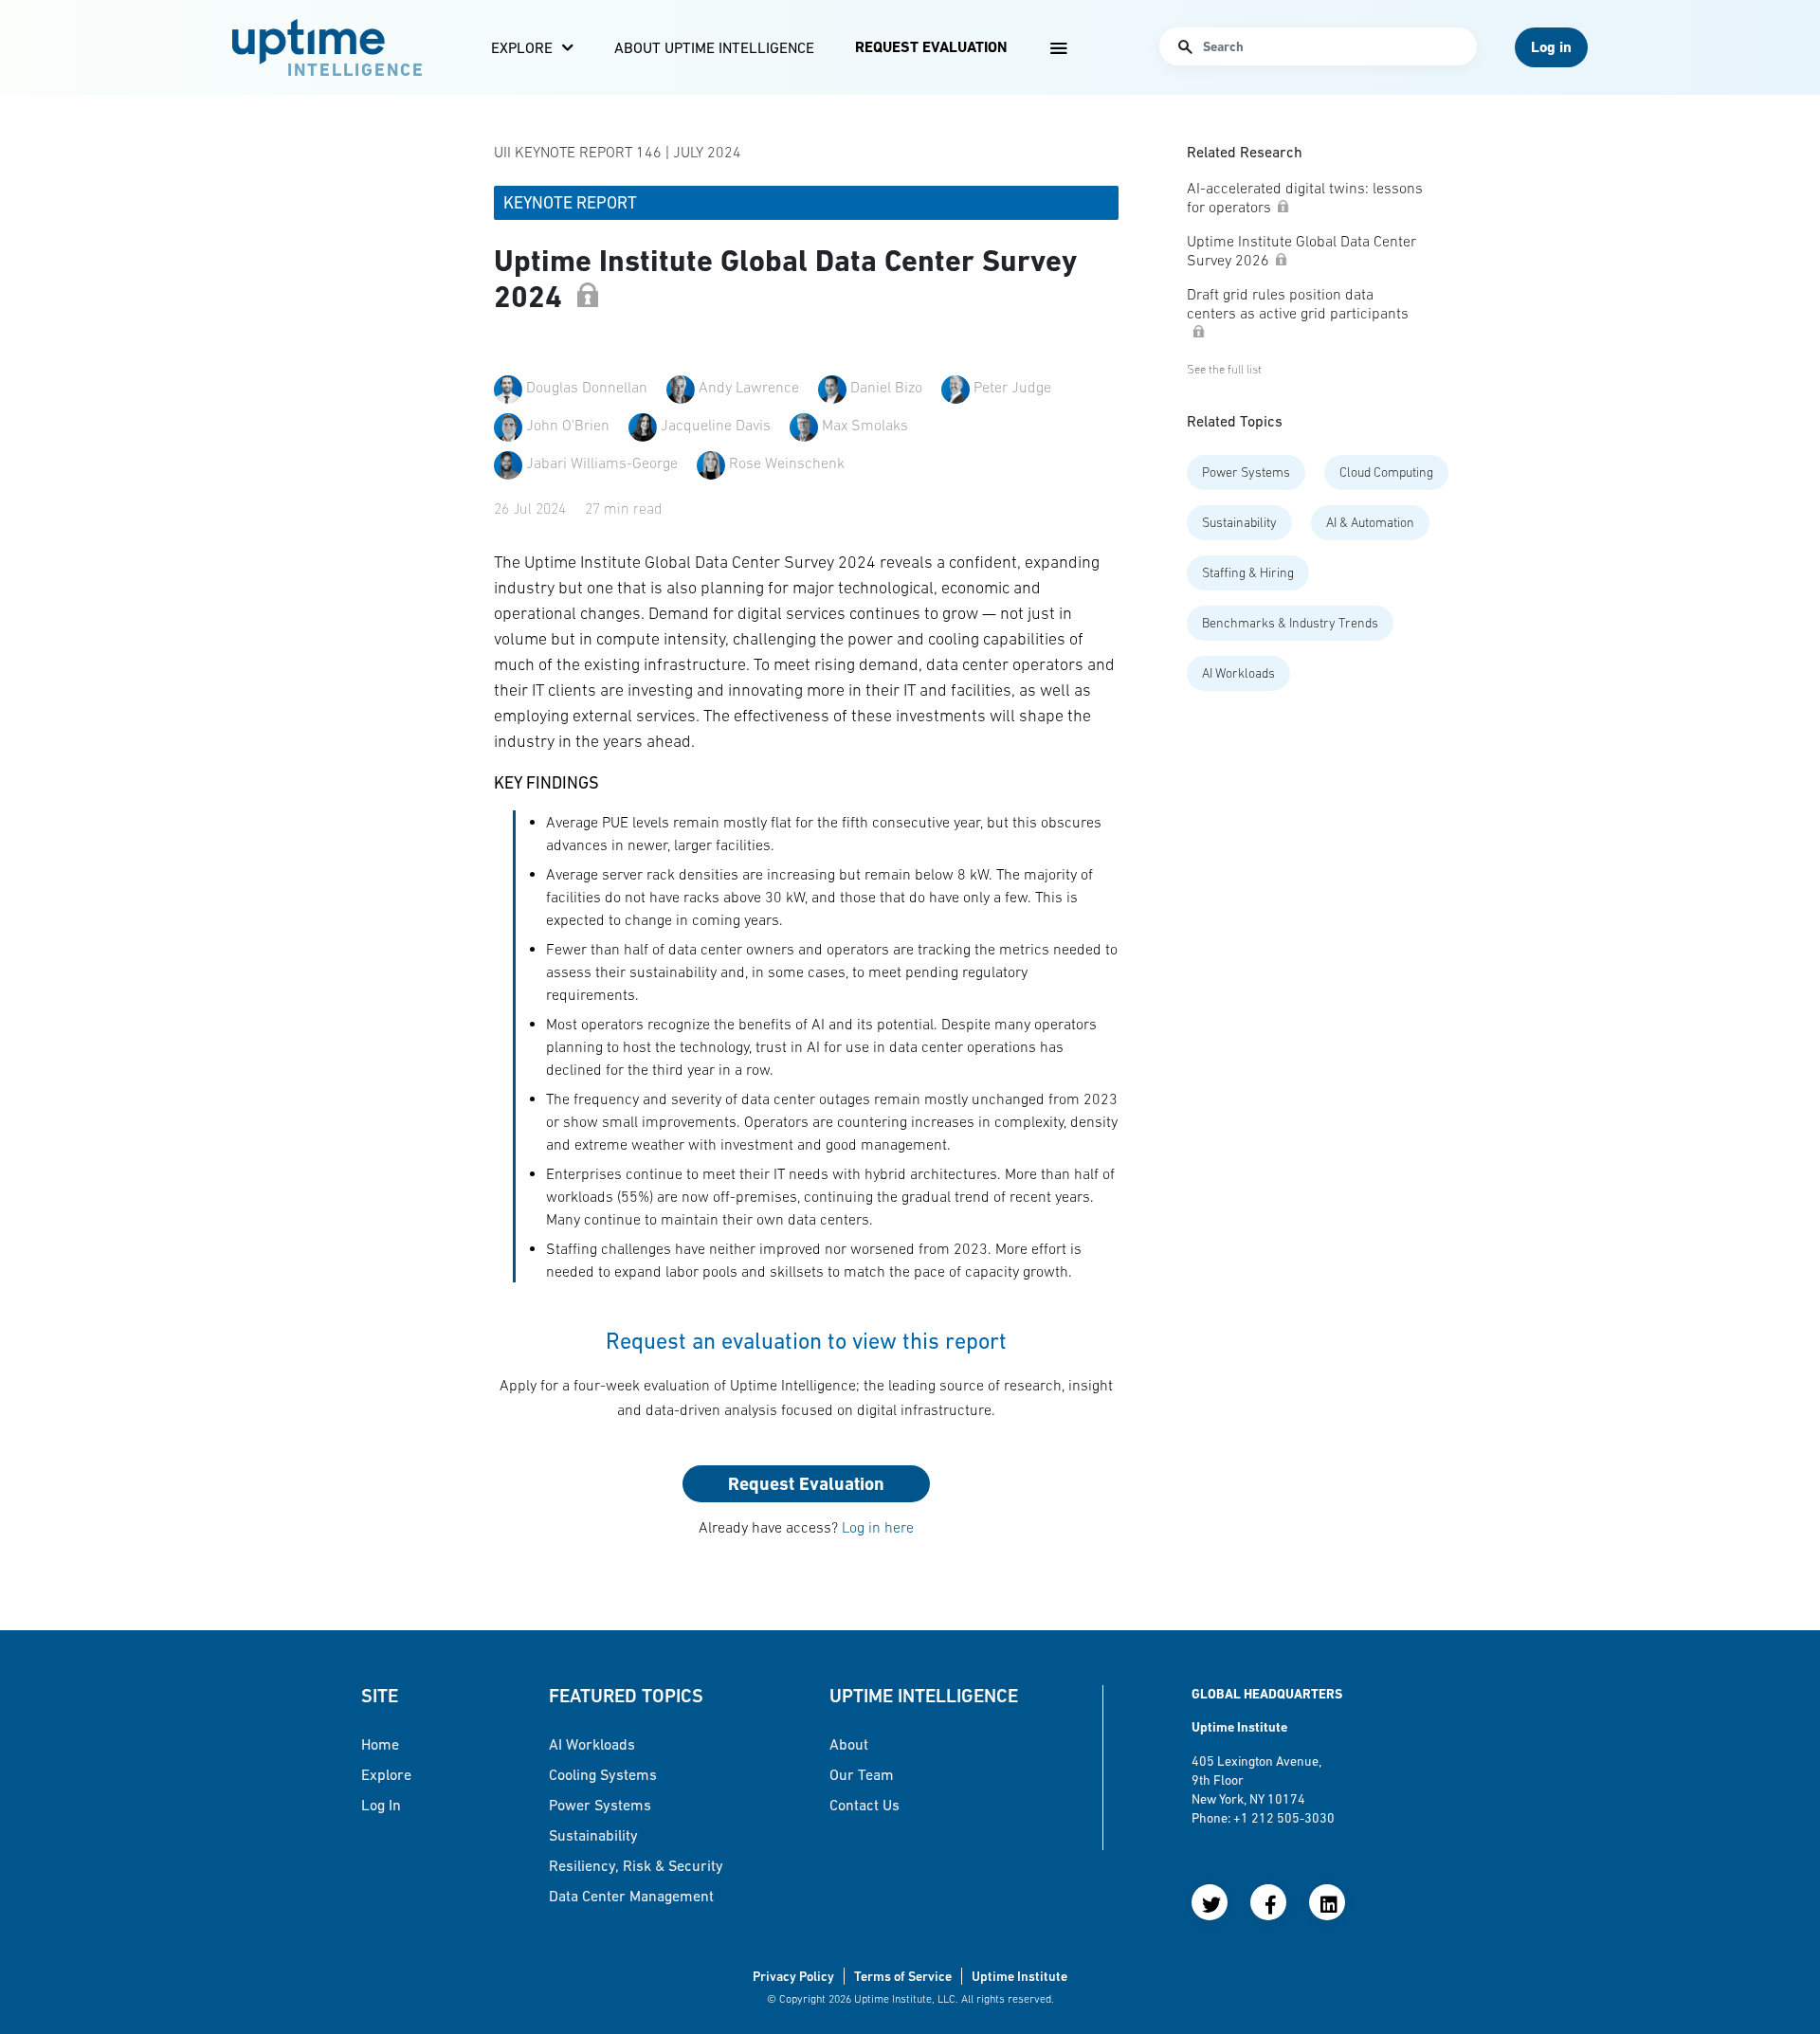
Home (380, 1744)
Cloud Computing (1386, 472)
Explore (522, 47)
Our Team (862, 1774)
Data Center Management (631, 1896)
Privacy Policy (793, 1976)
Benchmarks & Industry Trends (1290, 623)
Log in (381, 1805)
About (849, 1744)
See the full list (1224, 369)
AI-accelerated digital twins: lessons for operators (1305, 197)
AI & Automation (1370, 522)
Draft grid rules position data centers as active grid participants (1298, 303)
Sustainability (1239, 522)
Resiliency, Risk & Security (636, 1865)
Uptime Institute (1019, 1976)
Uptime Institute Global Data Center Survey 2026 (1301, 250)
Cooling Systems (603, 1774)
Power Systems (1246, 472)
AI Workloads (1238, 673)
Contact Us (864, 1805)
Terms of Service (903, 1976)
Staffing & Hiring (1248, 572)
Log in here (878, 1527)
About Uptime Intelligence (714, 47)
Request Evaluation (931, 47)
